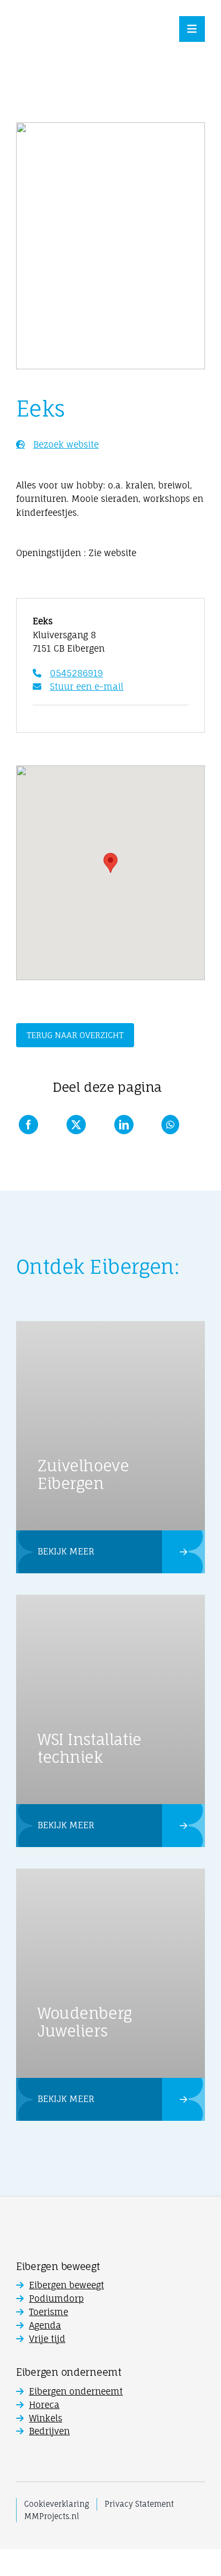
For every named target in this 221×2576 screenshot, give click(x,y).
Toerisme (49, 2312)
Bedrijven (49, 2431)
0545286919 (76, 673)
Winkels (46, 2418)
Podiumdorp (56, 2298)
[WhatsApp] (170, 1125)
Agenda (45, 2325)
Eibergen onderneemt (76, 2391)
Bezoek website (66, 444)
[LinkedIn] (124, 1125)
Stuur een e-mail (87, 687)
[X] (76, 1125)
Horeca (44, 2405)
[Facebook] (28, 1125)
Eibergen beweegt (67, 2285)
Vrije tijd (47, 2339)
